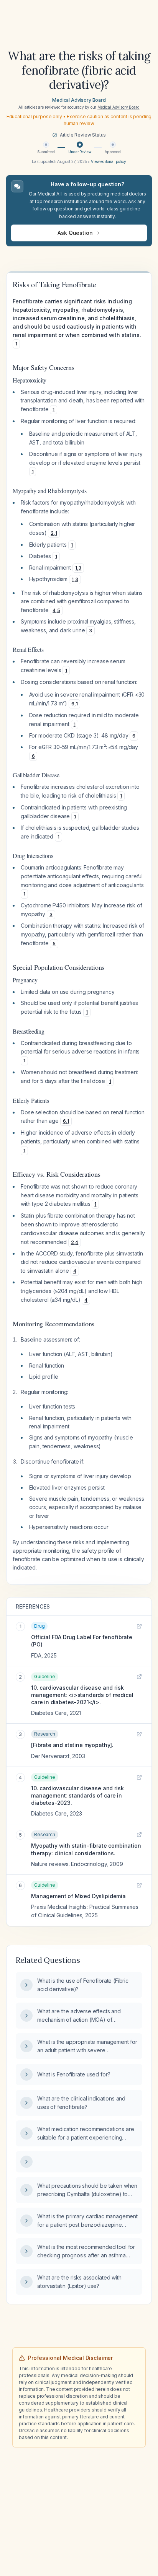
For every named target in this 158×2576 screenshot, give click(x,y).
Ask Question (75, 233)
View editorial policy (109, 161)
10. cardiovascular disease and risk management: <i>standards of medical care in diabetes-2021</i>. (82, 1695)
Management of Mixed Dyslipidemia (78, 1896)
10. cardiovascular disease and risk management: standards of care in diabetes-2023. (77, 1796)
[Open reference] (139, 1626)
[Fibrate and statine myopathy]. (72, 1745)
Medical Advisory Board (79, 100)
